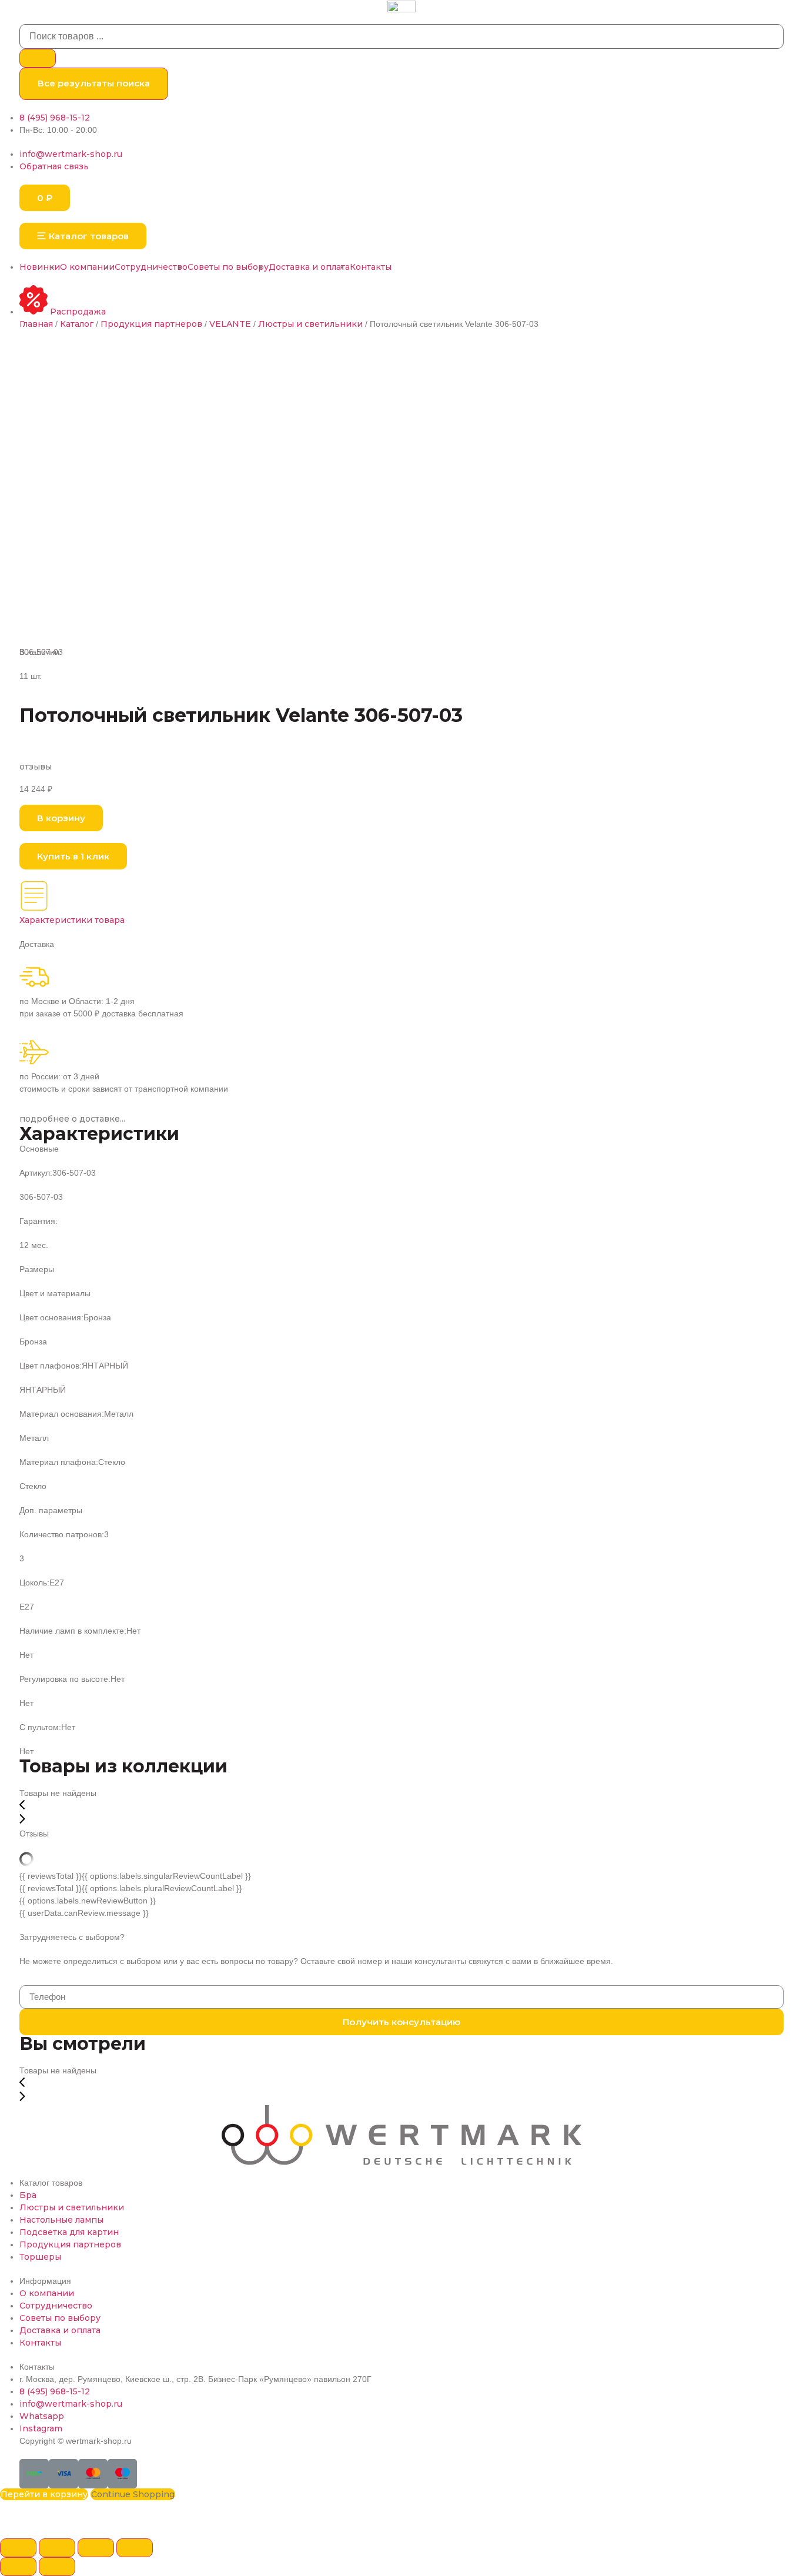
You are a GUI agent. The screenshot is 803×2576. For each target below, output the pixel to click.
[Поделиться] (57, 2548)
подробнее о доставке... (72, 1119)
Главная (36, 324)
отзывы (36, 767)
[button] (83, 236)
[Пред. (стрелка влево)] (18, 2567)
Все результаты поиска (94, 83)
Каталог (77, 324)
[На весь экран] (96, 2548)
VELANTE (230, 324)
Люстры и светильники (310, 324)
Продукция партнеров (151, 324)
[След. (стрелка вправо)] (57, 2567)
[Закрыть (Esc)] (18, 2548)
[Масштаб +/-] (135, 2548)
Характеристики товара (72, 920)
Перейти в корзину (44, 2494)
